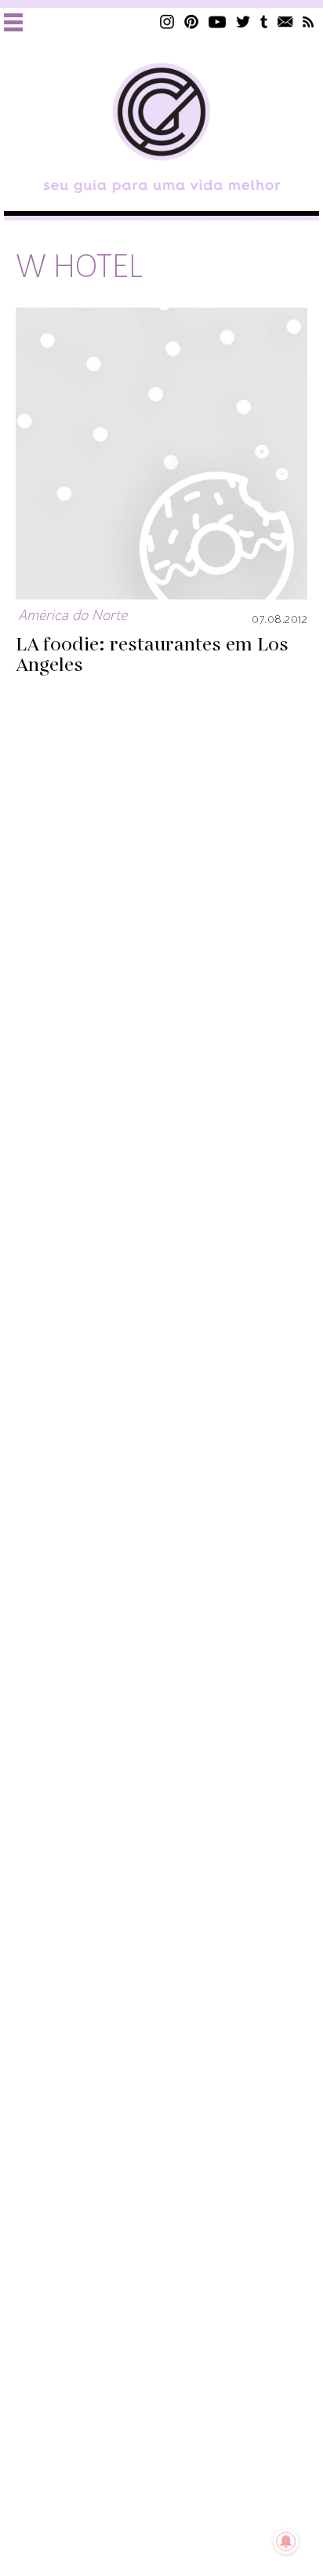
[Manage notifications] (286, 2541)
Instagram (167, 22)
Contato (285, 22)
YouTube (218, 22)
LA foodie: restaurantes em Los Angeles (152, 655)
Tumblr (264, 22)
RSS (308, 22)
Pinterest (191, 22)
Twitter (243, 22)
